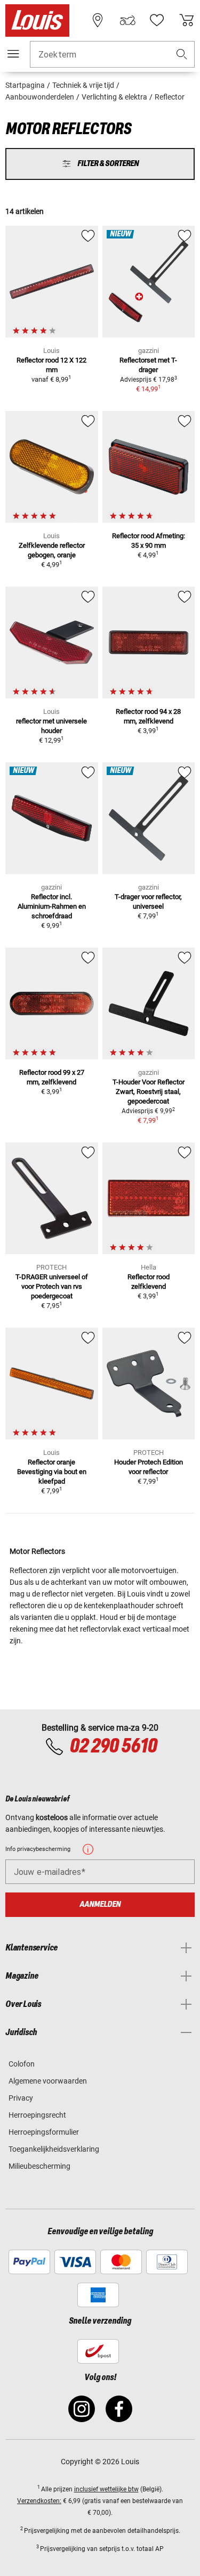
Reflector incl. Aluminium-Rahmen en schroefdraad (52, 906)
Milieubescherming (39, 2166)
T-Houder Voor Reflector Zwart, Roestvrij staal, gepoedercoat (149, 1092)
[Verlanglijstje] (157, 20)
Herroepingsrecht (37, 2115)
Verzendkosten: (39, 2501)
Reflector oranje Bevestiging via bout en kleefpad (52, 1472)
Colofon (22, 2064)
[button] (182, 55)
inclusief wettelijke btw (106, 2489)
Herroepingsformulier (44, 2132)
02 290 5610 (113, 1747)
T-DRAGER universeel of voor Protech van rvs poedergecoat (52, 1286)
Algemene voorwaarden (48, 2081)
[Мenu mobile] (13, 54)
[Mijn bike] (127, 20)
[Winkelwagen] (187, 20)
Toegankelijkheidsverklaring (54, 2149)
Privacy (21, 2098)
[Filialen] (98, 20)
